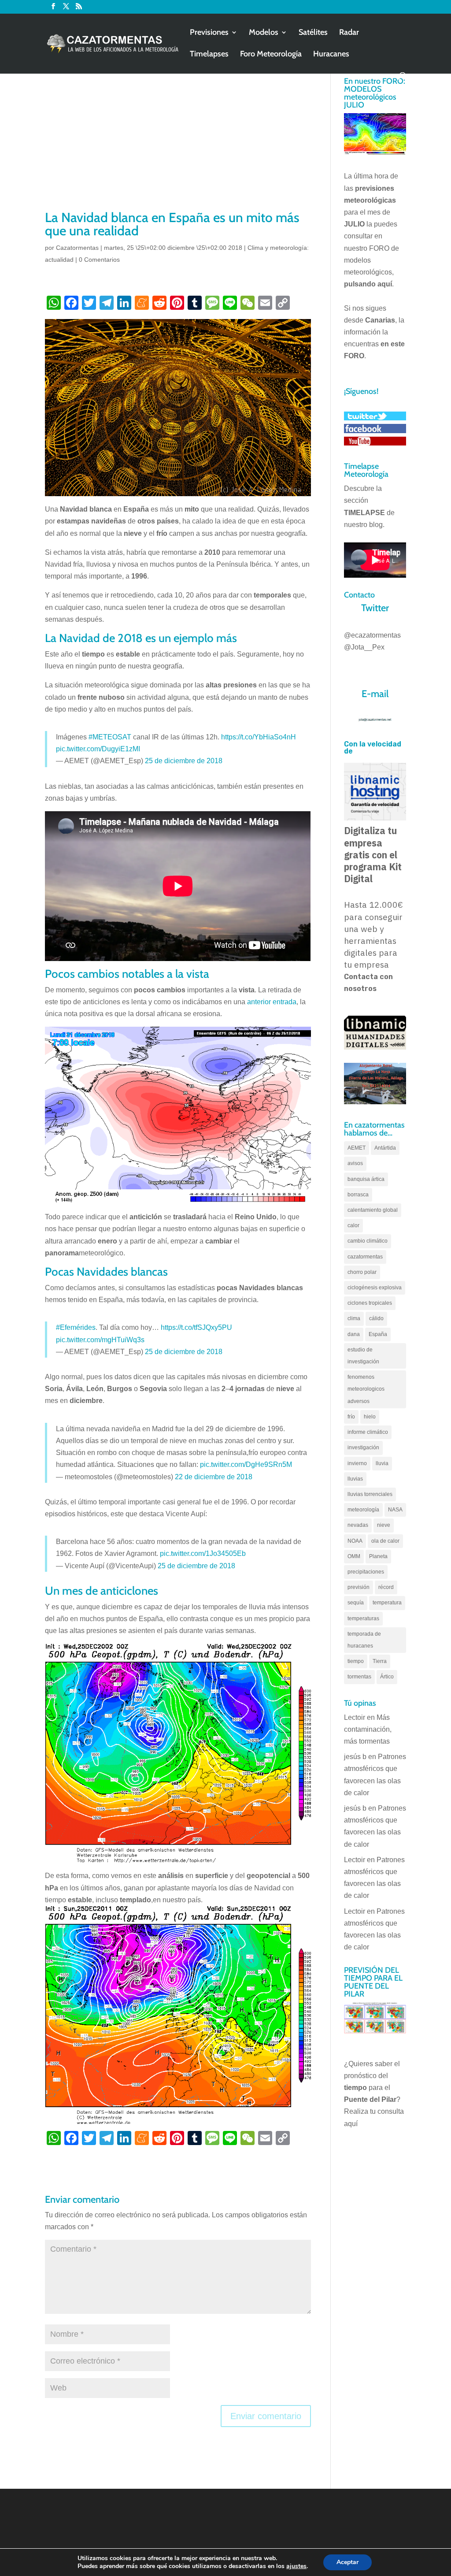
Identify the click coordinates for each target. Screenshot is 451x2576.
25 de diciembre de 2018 (184, 761)
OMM (354, 1556)
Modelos (264, 33)
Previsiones (209, 33)
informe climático (368, 1432)
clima (354, 1318)
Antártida (385, 1148)
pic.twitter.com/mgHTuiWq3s (100, 1340)
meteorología (363, 1510)
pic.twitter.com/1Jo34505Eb (203, 1553)
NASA (395, 1510)
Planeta (378, 1556)
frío (351, 1417)
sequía (356, 1603)
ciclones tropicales (370, 1303)
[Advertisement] (178, 142)
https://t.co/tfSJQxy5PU (196, 1327)
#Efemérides (76, 1327)
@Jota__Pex (364, 647)
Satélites (313, 33)
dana (354, 1334)
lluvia (382, 1463)
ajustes (296, 2566)
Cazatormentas (77, 248)
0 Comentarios (99, 260)
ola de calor (385, 1541)
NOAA (355, 1541)
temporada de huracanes (364, 1640)
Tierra (380, 1661)
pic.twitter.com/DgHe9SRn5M (246, 1464)
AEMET (357, 1148)
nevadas (358, 1525)
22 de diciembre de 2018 (214, 1477)
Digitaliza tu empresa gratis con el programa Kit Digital (373, 855)
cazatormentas (365, 1257)
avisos (355, 1163)
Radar (349, 33)
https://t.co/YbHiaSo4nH (259, 737)
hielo (370, 1417)
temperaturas (363, 1618)
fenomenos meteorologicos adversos (366, 1389)
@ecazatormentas (372, 635)
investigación (363, 1448)
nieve (384, 1525)
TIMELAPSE (364, 513)
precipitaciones (366, 1572)
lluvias (355, 1479)
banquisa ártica (366, 1179)
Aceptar (347, 2562)
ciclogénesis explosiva (375, 1288)
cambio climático (368, 1241)
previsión (359, 1587)
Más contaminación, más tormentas (368, 1729)
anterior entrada (272, 1002)
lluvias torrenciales (370, 1494)
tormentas (359, 1677)
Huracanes (331, 55)
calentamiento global (373, 1210)
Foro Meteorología (271, 55)
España (378, 1334)
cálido (376, 1318)
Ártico (387, 1677)
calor (353, 1225)
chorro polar (362, 1272)
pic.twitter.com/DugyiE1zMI (98, 749)
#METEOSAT (110, 737)
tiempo (356, 1661)
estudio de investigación (363, 1356)
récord (386, 1587)
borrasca (358, 1195)
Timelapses (209, 55)
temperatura (387, 1603)
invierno (357, 1463)
